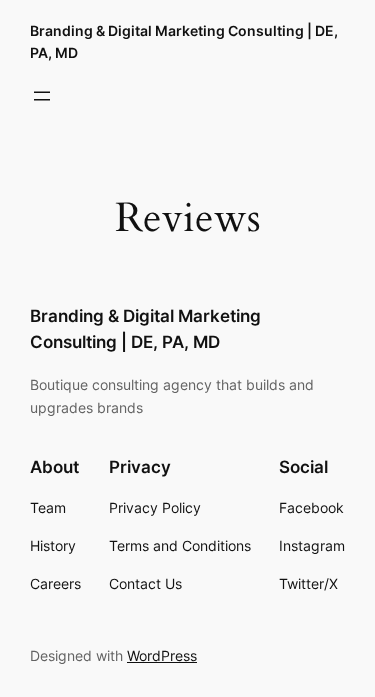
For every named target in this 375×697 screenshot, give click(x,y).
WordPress (162, 655)
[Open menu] (42, 96)
